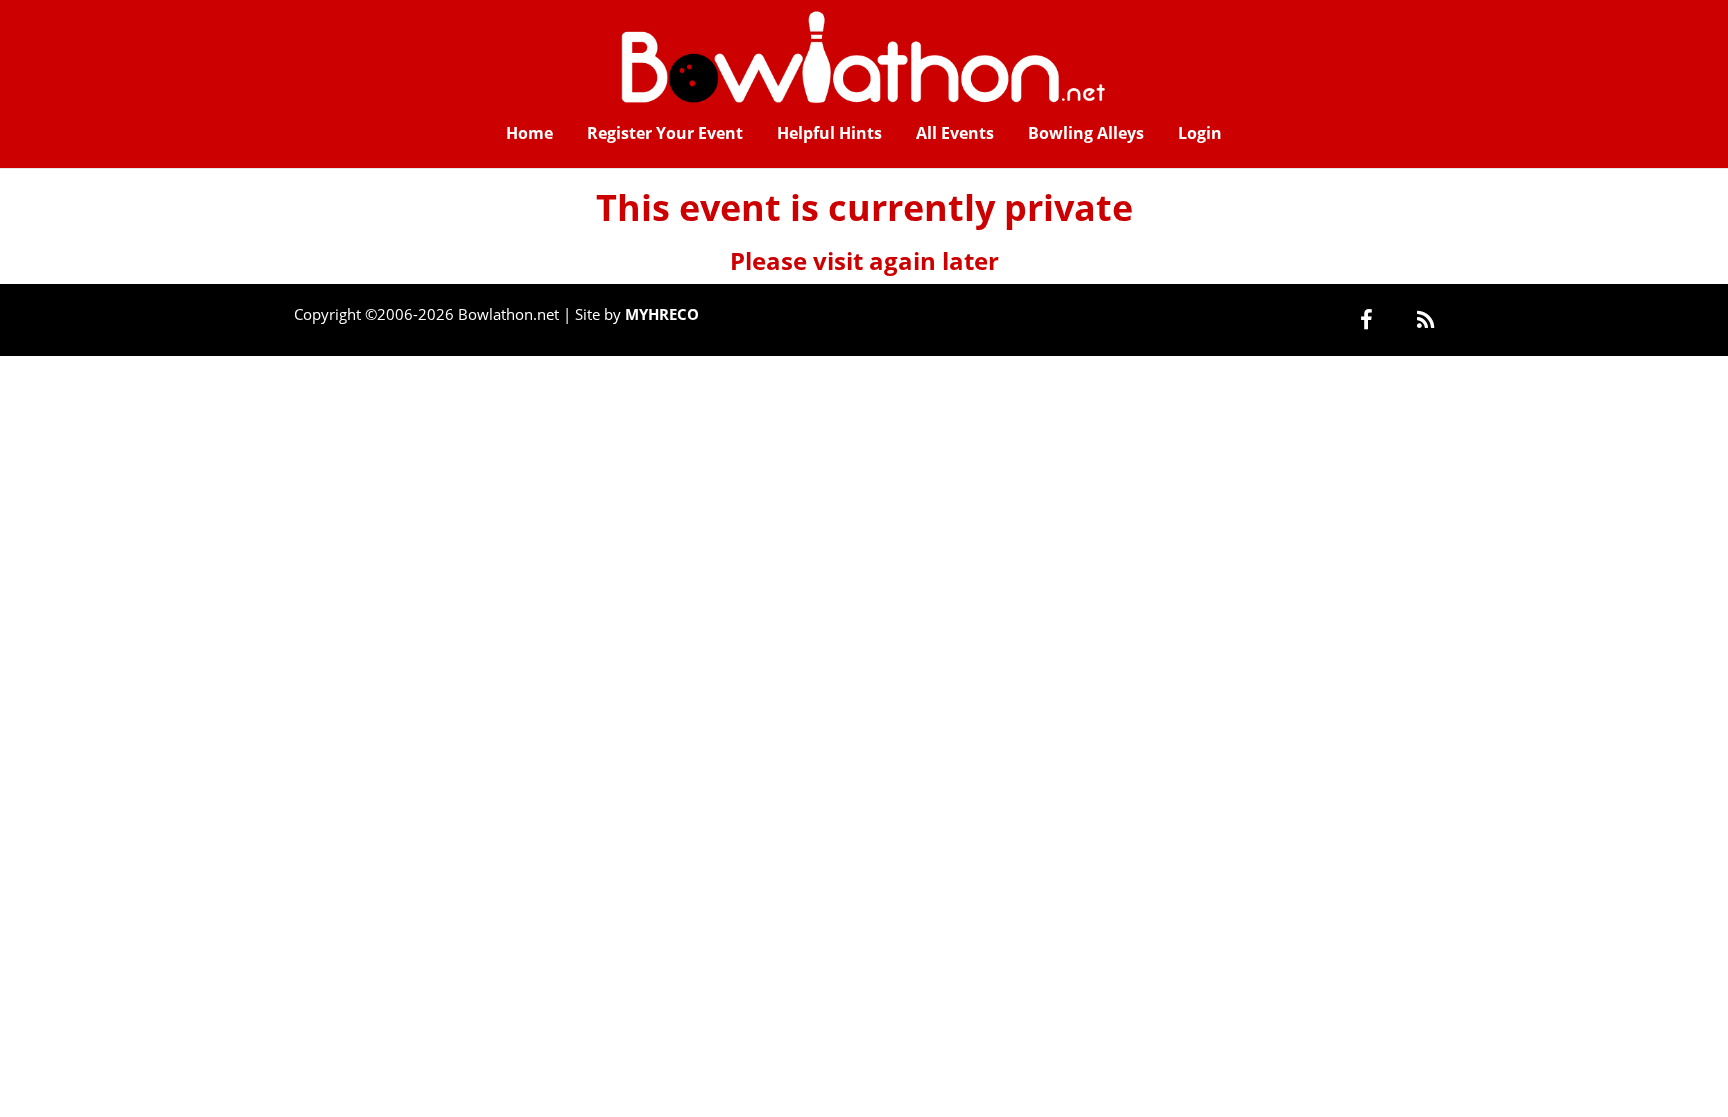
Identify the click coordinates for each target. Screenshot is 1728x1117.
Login (1200, 133)
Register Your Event (665, 133)
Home (529, 133)
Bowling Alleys (1086, 133)
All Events (955, 133)
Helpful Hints (829, 133)
